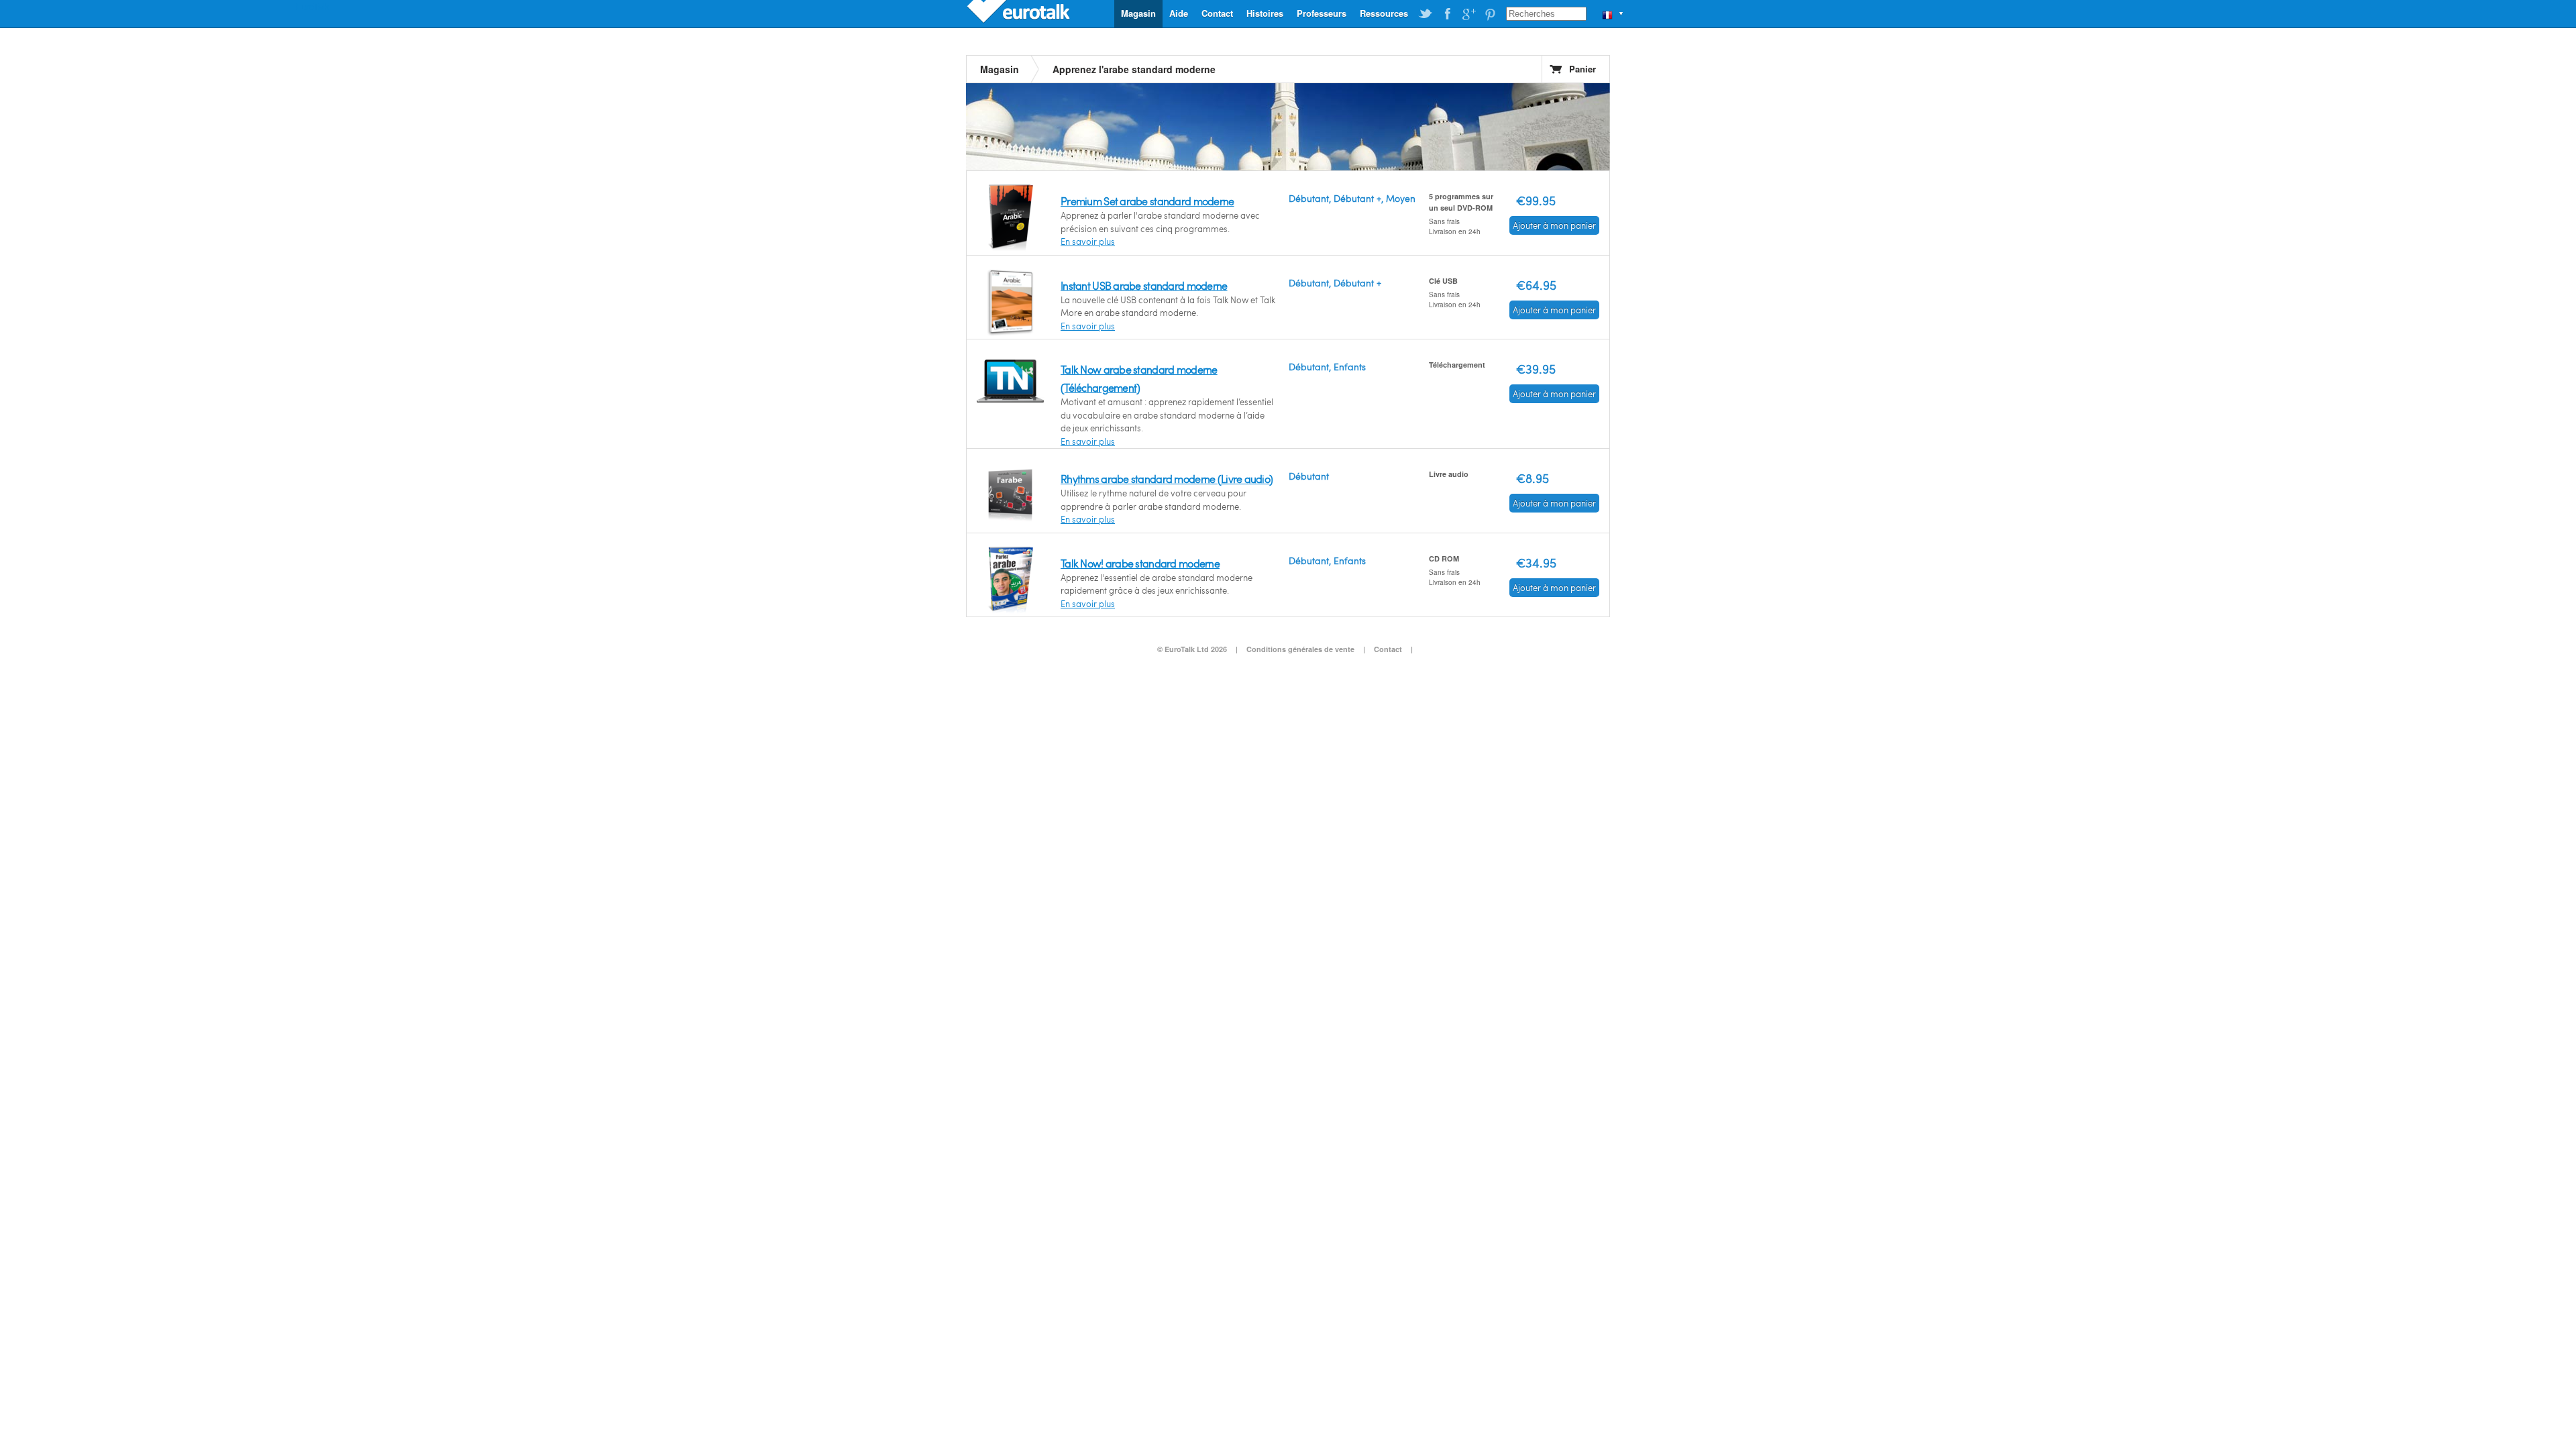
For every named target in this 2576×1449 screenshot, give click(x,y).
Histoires (1265, 13)
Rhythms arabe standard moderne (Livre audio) (1167, 479)
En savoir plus (1088, 241)
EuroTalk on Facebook (1447, 14)
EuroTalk (1020, 13)
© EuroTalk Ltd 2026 (1192, 649)
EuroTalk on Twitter (1426, 14)
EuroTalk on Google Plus (1468, 14)
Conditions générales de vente (1300, 649)
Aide (1179, 13)
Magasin (1138, 13)
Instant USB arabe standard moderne (1144, 285)
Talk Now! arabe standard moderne (1140, 563)
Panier (1582, 69)
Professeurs (1322, 13)
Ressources (1384, 13)
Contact (1217, 13)
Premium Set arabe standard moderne (1147, 201)
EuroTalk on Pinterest (1490, 14)
